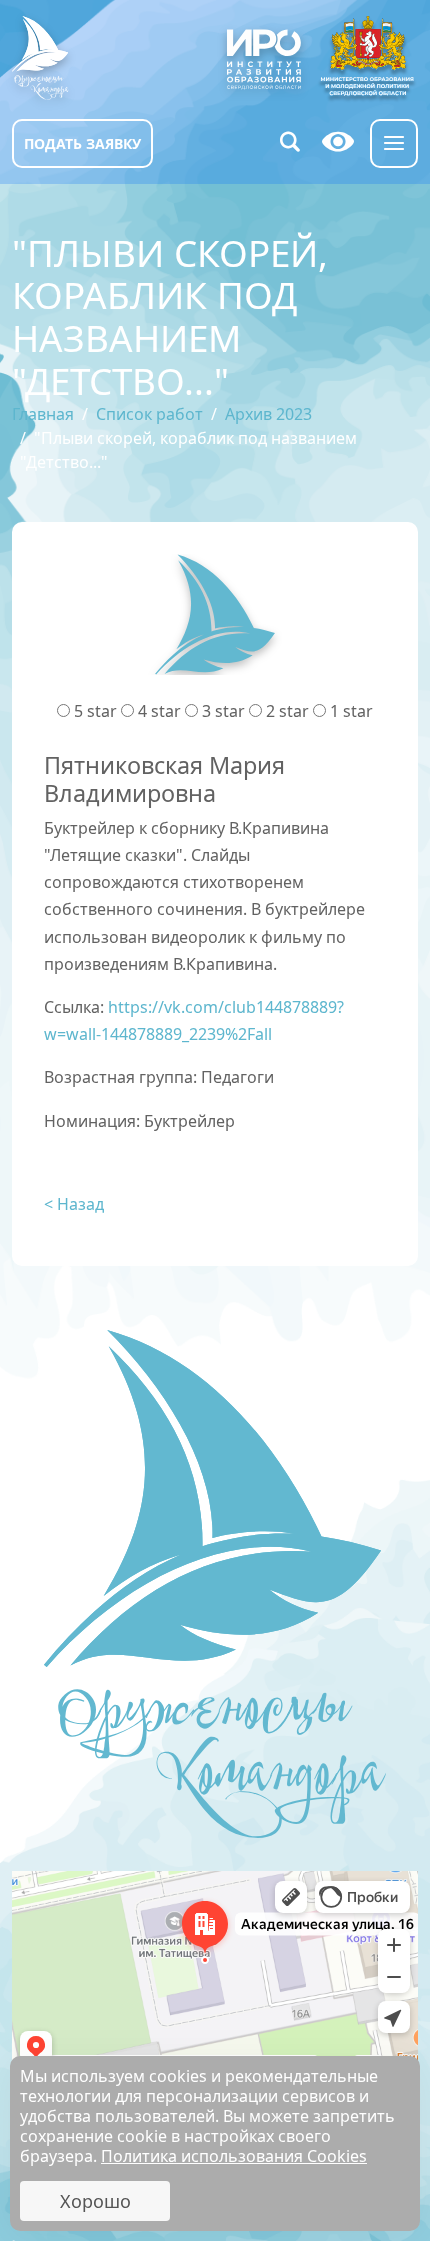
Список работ (149, 414)
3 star (223, 711)
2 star (287, 711)
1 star (351, 711)
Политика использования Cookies (234, 2156)
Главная (43, 414)
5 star (95, 711)
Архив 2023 (268, 414)
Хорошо (95, 2201)
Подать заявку (82, 143)
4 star (159, 711)
